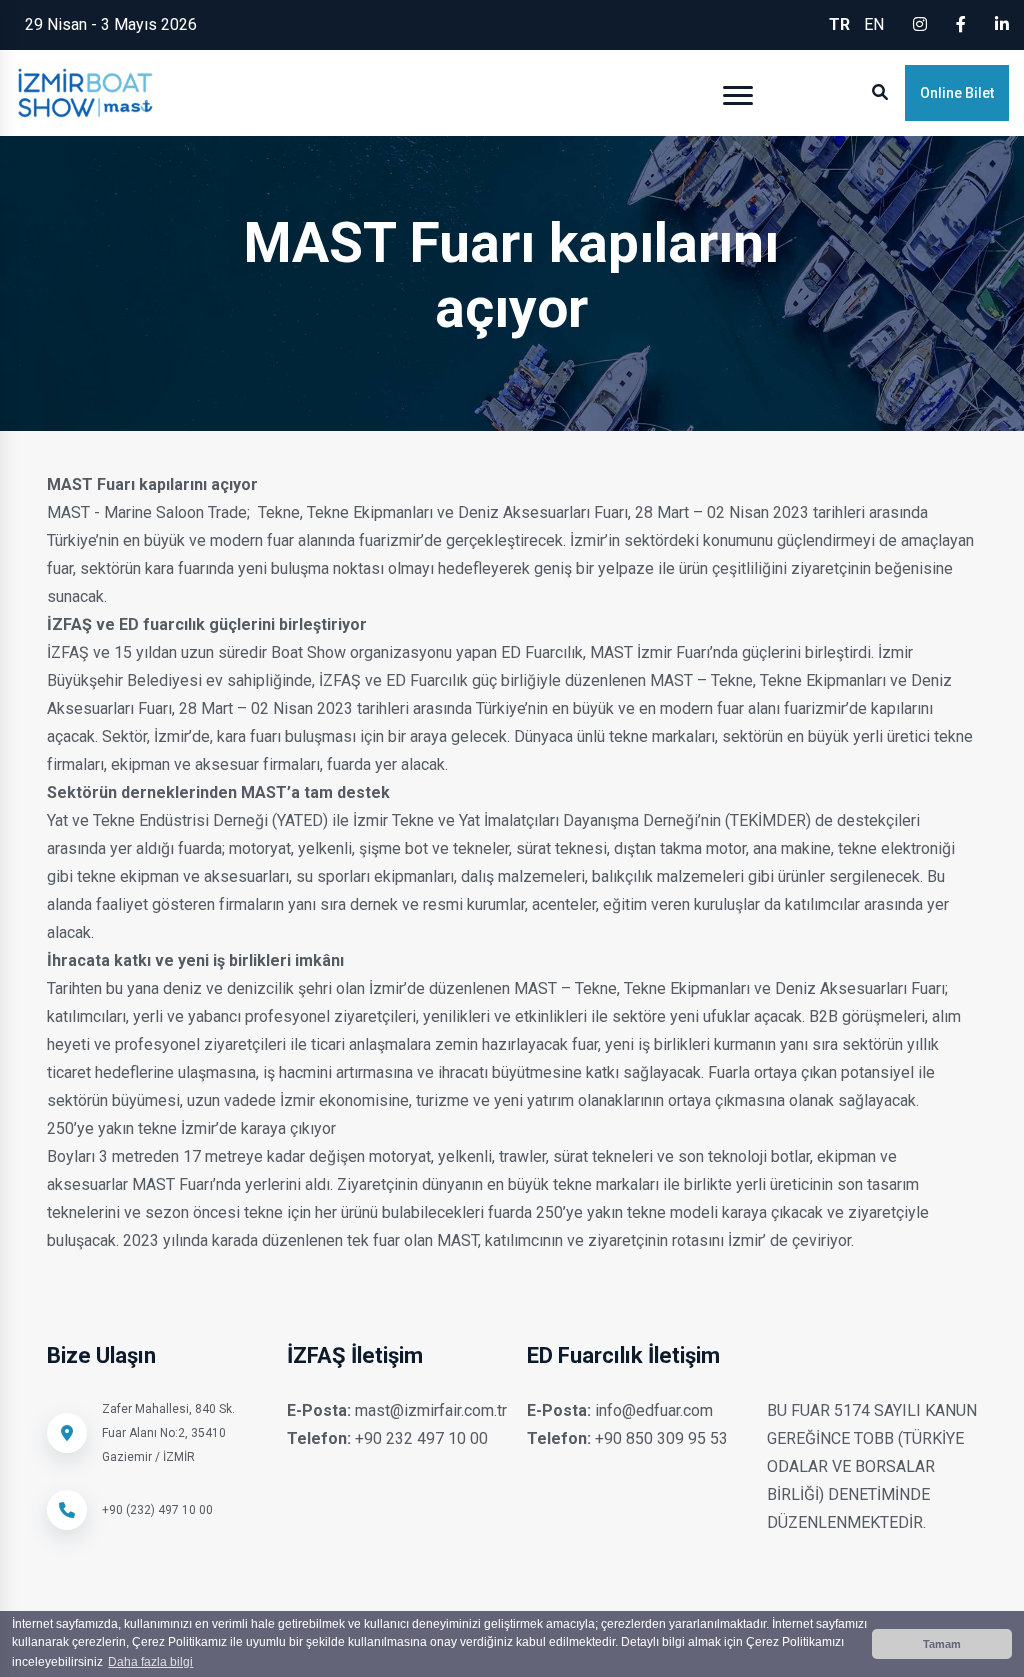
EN (874, 24)
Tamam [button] (942, 1644)
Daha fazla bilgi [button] (150, 1662)
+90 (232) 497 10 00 (157, 1510)
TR (839, 24)
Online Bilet (957, 93)
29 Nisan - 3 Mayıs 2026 (111, 24)
